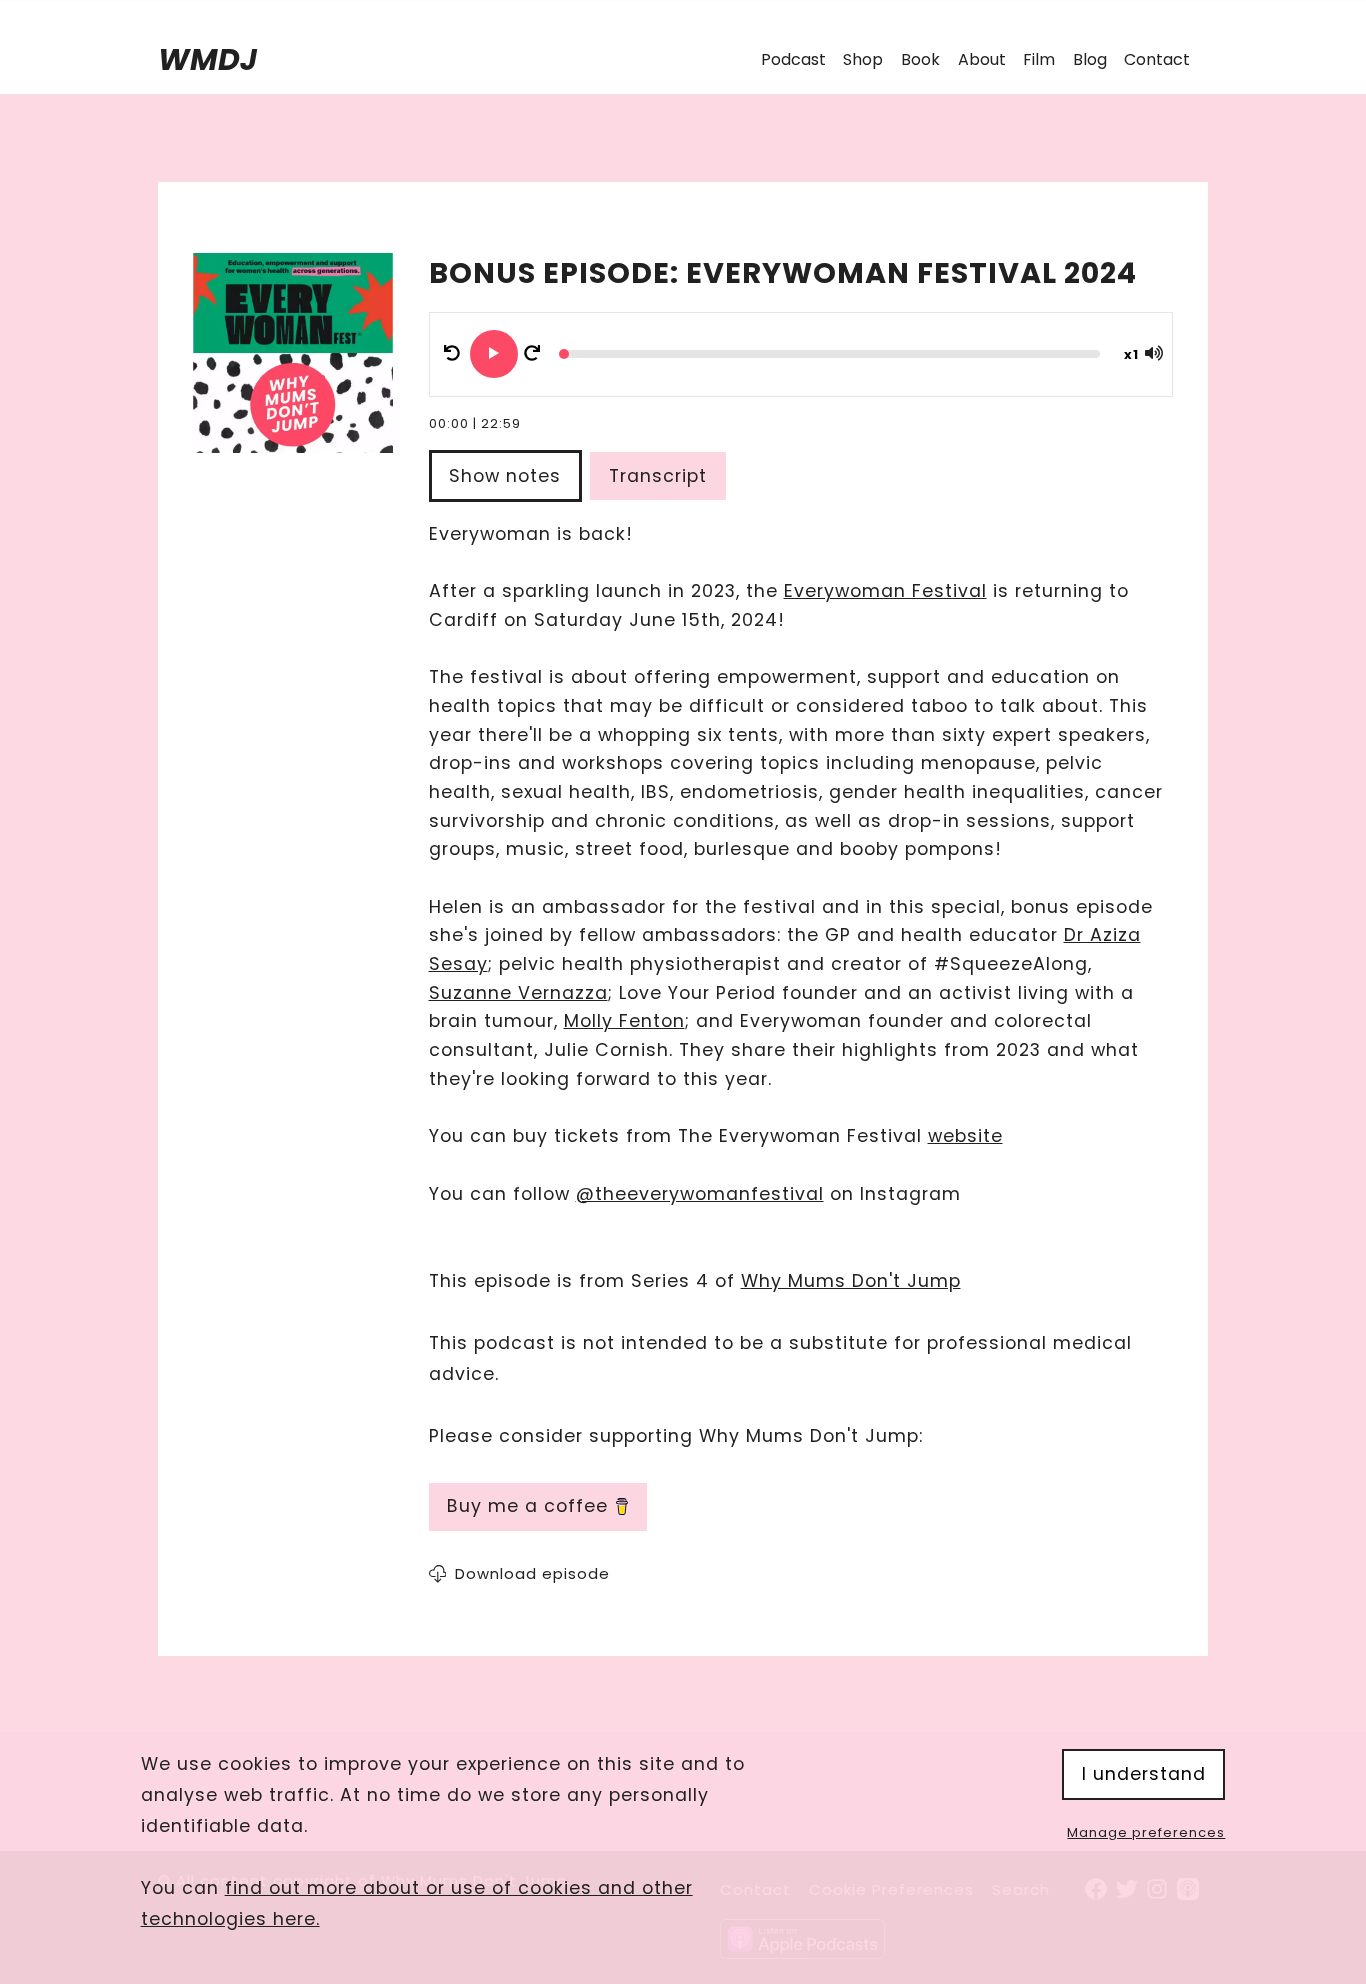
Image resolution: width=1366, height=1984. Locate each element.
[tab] (510, 476)
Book (920, 59)
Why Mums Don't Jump (851, 1281)
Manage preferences (1146, 1833)
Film (1039, 59)
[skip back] (452, 354)
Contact (1157, 59)
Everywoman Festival (885, 591)
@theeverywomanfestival (700, 1194)
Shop (863, 59)
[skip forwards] (532, 354)
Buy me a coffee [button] (527, 1506)
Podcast (793, 59)
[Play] (494, 354)
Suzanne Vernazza (518, 993)
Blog (1090, 59)
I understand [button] (1144, 1774)
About (982, 59)
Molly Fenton (624, 1021)
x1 (1131, 355)
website (965, 1136)
